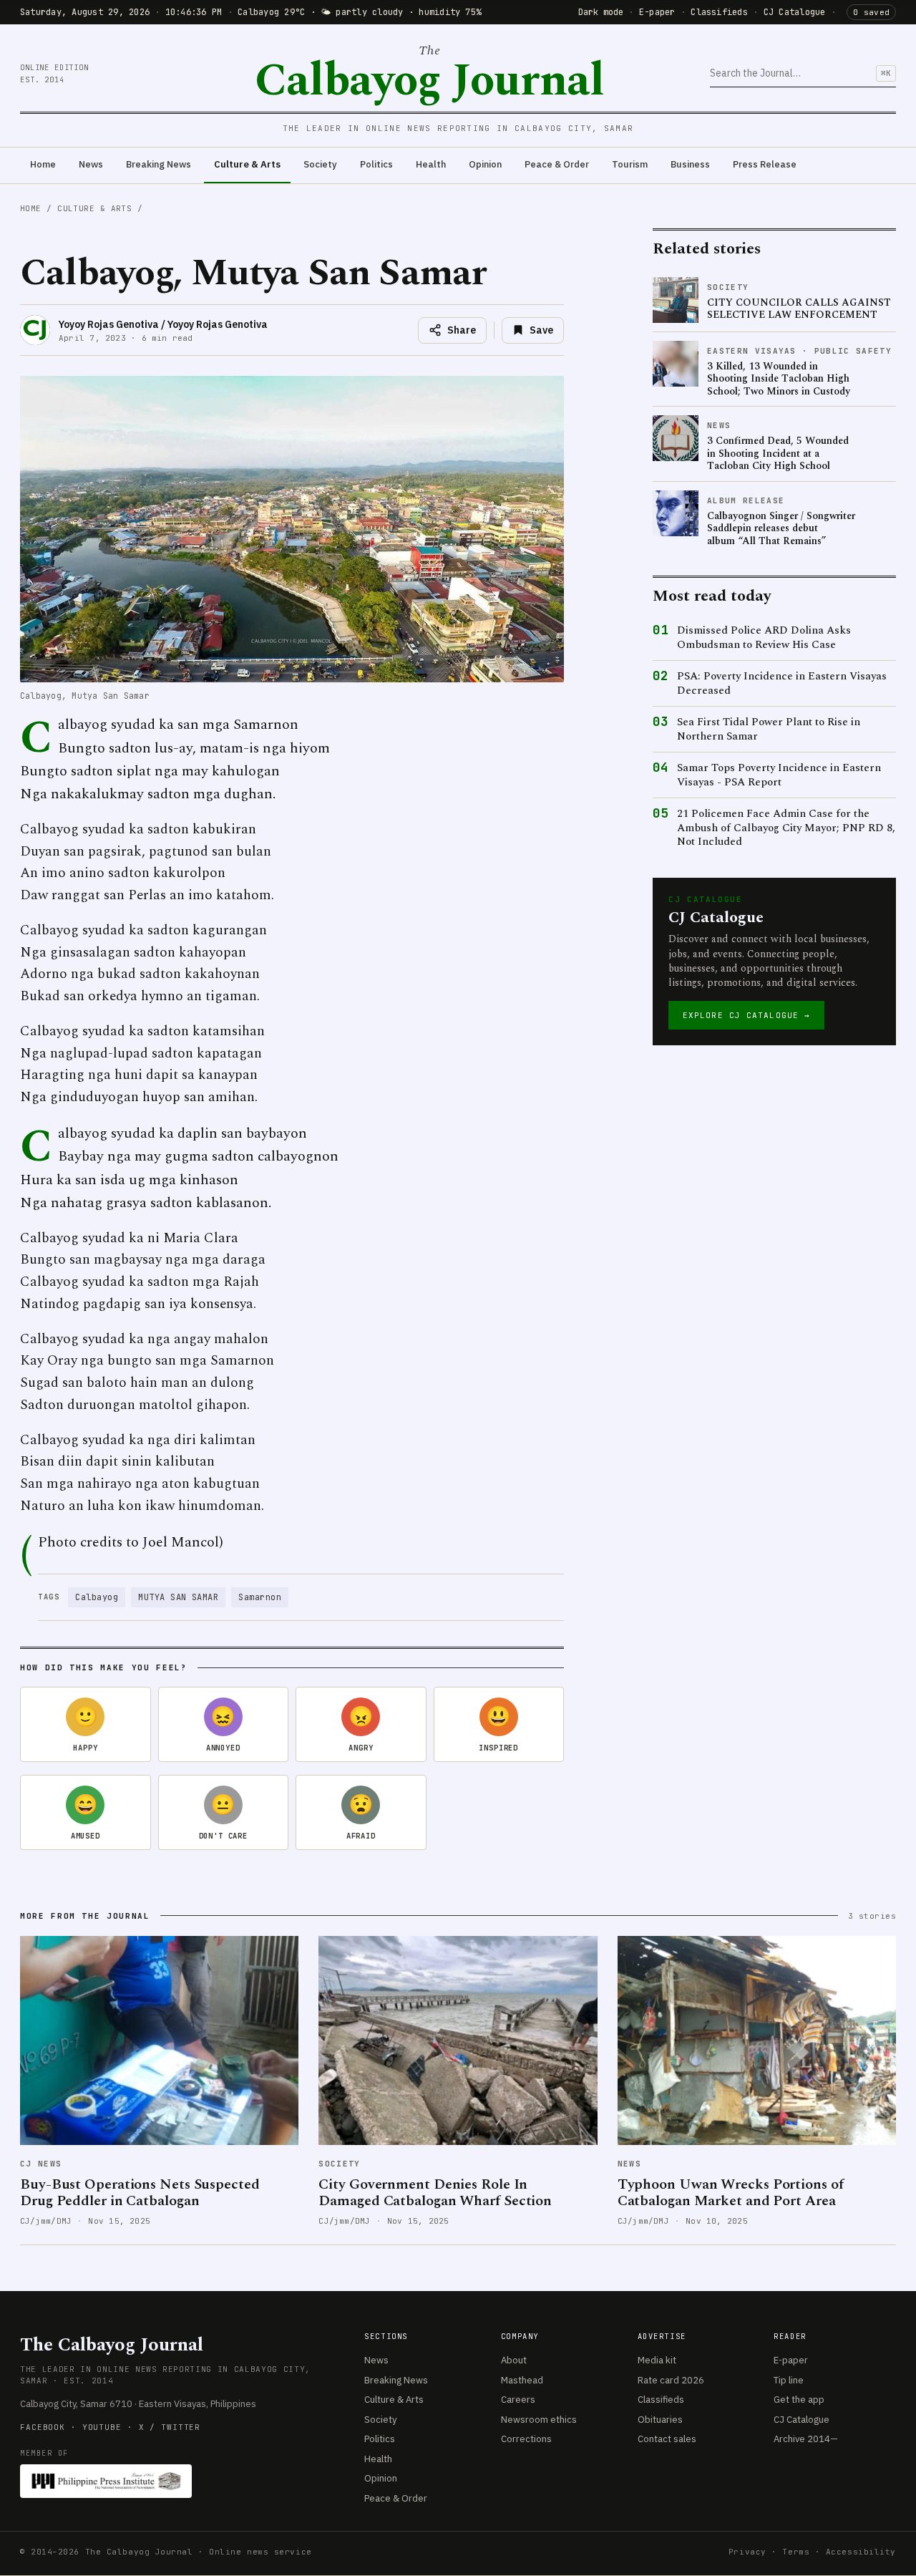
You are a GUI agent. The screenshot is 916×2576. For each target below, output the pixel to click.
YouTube (102, 2427)
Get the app (799, 2400)
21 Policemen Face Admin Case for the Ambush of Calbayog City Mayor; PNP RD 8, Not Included (786, 828)
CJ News (41, 2164)
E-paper (657, 12)
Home (43, 164)
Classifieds (719, 12)
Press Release (765, 164)
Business (690, 164)
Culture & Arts (247, 164)
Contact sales (667, 2439)
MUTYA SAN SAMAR (178, 1597)
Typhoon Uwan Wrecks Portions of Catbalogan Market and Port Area (731, 2193)
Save (541, 330)
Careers (518, 2400)
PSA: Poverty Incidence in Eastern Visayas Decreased (782, 683)
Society (320, 164)
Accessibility (861, 2552)
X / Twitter (170, 2427)
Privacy (747, 2552)
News (91, 164)
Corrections (526, 2439)
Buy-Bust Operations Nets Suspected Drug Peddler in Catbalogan (140, 2193)
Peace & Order (557, 164)
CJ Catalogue (795, 12)
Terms (796, 2552)
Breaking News (159, 164)
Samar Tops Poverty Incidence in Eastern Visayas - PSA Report (779, 775)
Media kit (657, 2360)
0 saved (871, 12)
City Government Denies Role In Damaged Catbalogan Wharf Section (435, 2193)
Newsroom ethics (539, 2420)
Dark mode (601, 12)
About (514, 2360)
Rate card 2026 (671, 2380)
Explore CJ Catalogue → (746, 1015)
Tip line (789, 2380)
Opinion (485, 164)
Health (431, 164)
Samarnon (260, 1597)
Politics (376, 164)
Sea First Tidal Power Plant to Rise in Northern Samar (769, 729)
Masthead (522, 2380)
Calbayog (97, 1597)
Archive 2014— (806, 2439)
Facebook (43, 2427)
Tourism (630, 164)
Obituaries (660, 2420)
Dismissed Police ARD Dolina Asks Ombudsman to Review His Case (764, 638)
